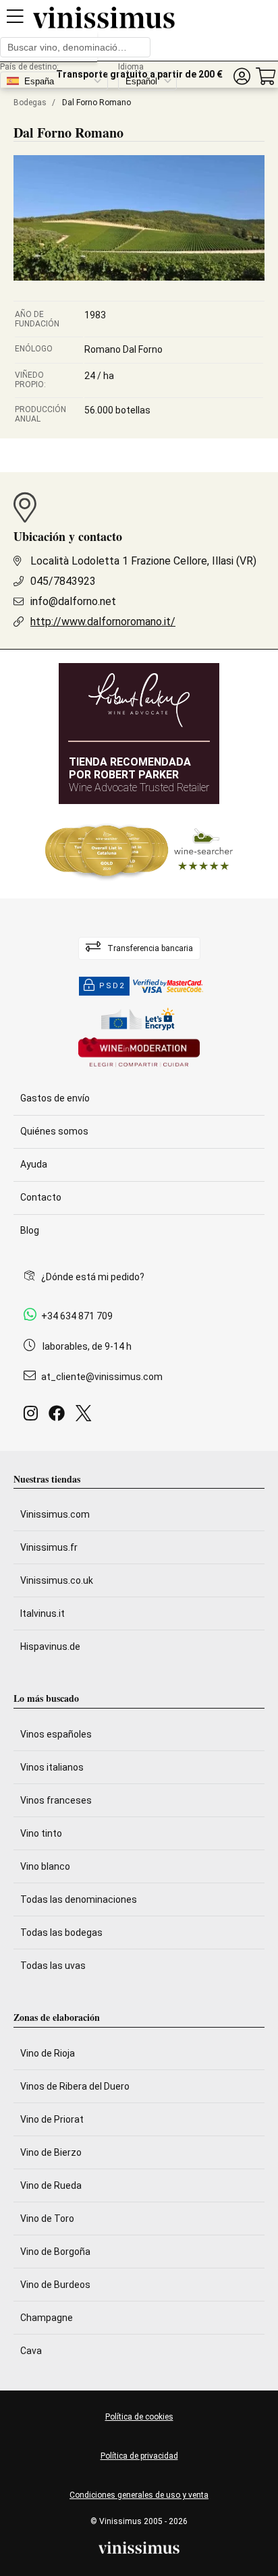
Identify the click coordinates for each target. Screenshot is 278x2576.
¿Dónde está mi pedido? (93, 1277)
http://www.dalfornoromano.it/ (103, 622)
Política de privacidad (139, 2456)
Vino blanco (45, 1866)
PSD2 (112, 986)
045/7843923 (63, 581)
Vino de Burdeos (55, 2285)
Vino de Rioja (48, 2053)
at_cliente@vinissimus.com (102, 1377)
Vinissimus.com (55, 1514)
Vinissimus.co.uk (57, 1580)
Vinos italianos (52, 1767)
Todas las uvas (53, 1966)
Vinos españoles (56, 1734)
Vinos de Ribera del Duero (75, 2086)
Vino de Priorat (52, 2119)
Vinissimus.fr (49, 1547)
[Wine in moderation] (139, 1053)
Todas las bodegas (61, 1933)
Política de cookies (139, 2417)
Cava (31, 2351)
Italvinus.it (43, 1613)
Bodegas (30, 103)
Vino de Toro (47, 2219)
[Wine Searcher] (139, 851)
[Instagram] (33, 1417)
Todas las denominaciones (79, 1899)
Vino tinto (41, 1833)
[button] (242, 77)
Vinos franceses (56, 1800)
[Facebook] (59, 1417)
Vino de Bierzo (51, 2152)
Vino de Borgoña (55, 2252)
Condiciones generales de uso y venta (139, 2495)
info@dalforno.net (73, 601)
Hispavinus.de (50, 1647)
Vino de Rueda (51, 2185)
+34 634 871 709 (77, 1316)
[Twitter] (86, 1417)
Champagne (47, 2318)
